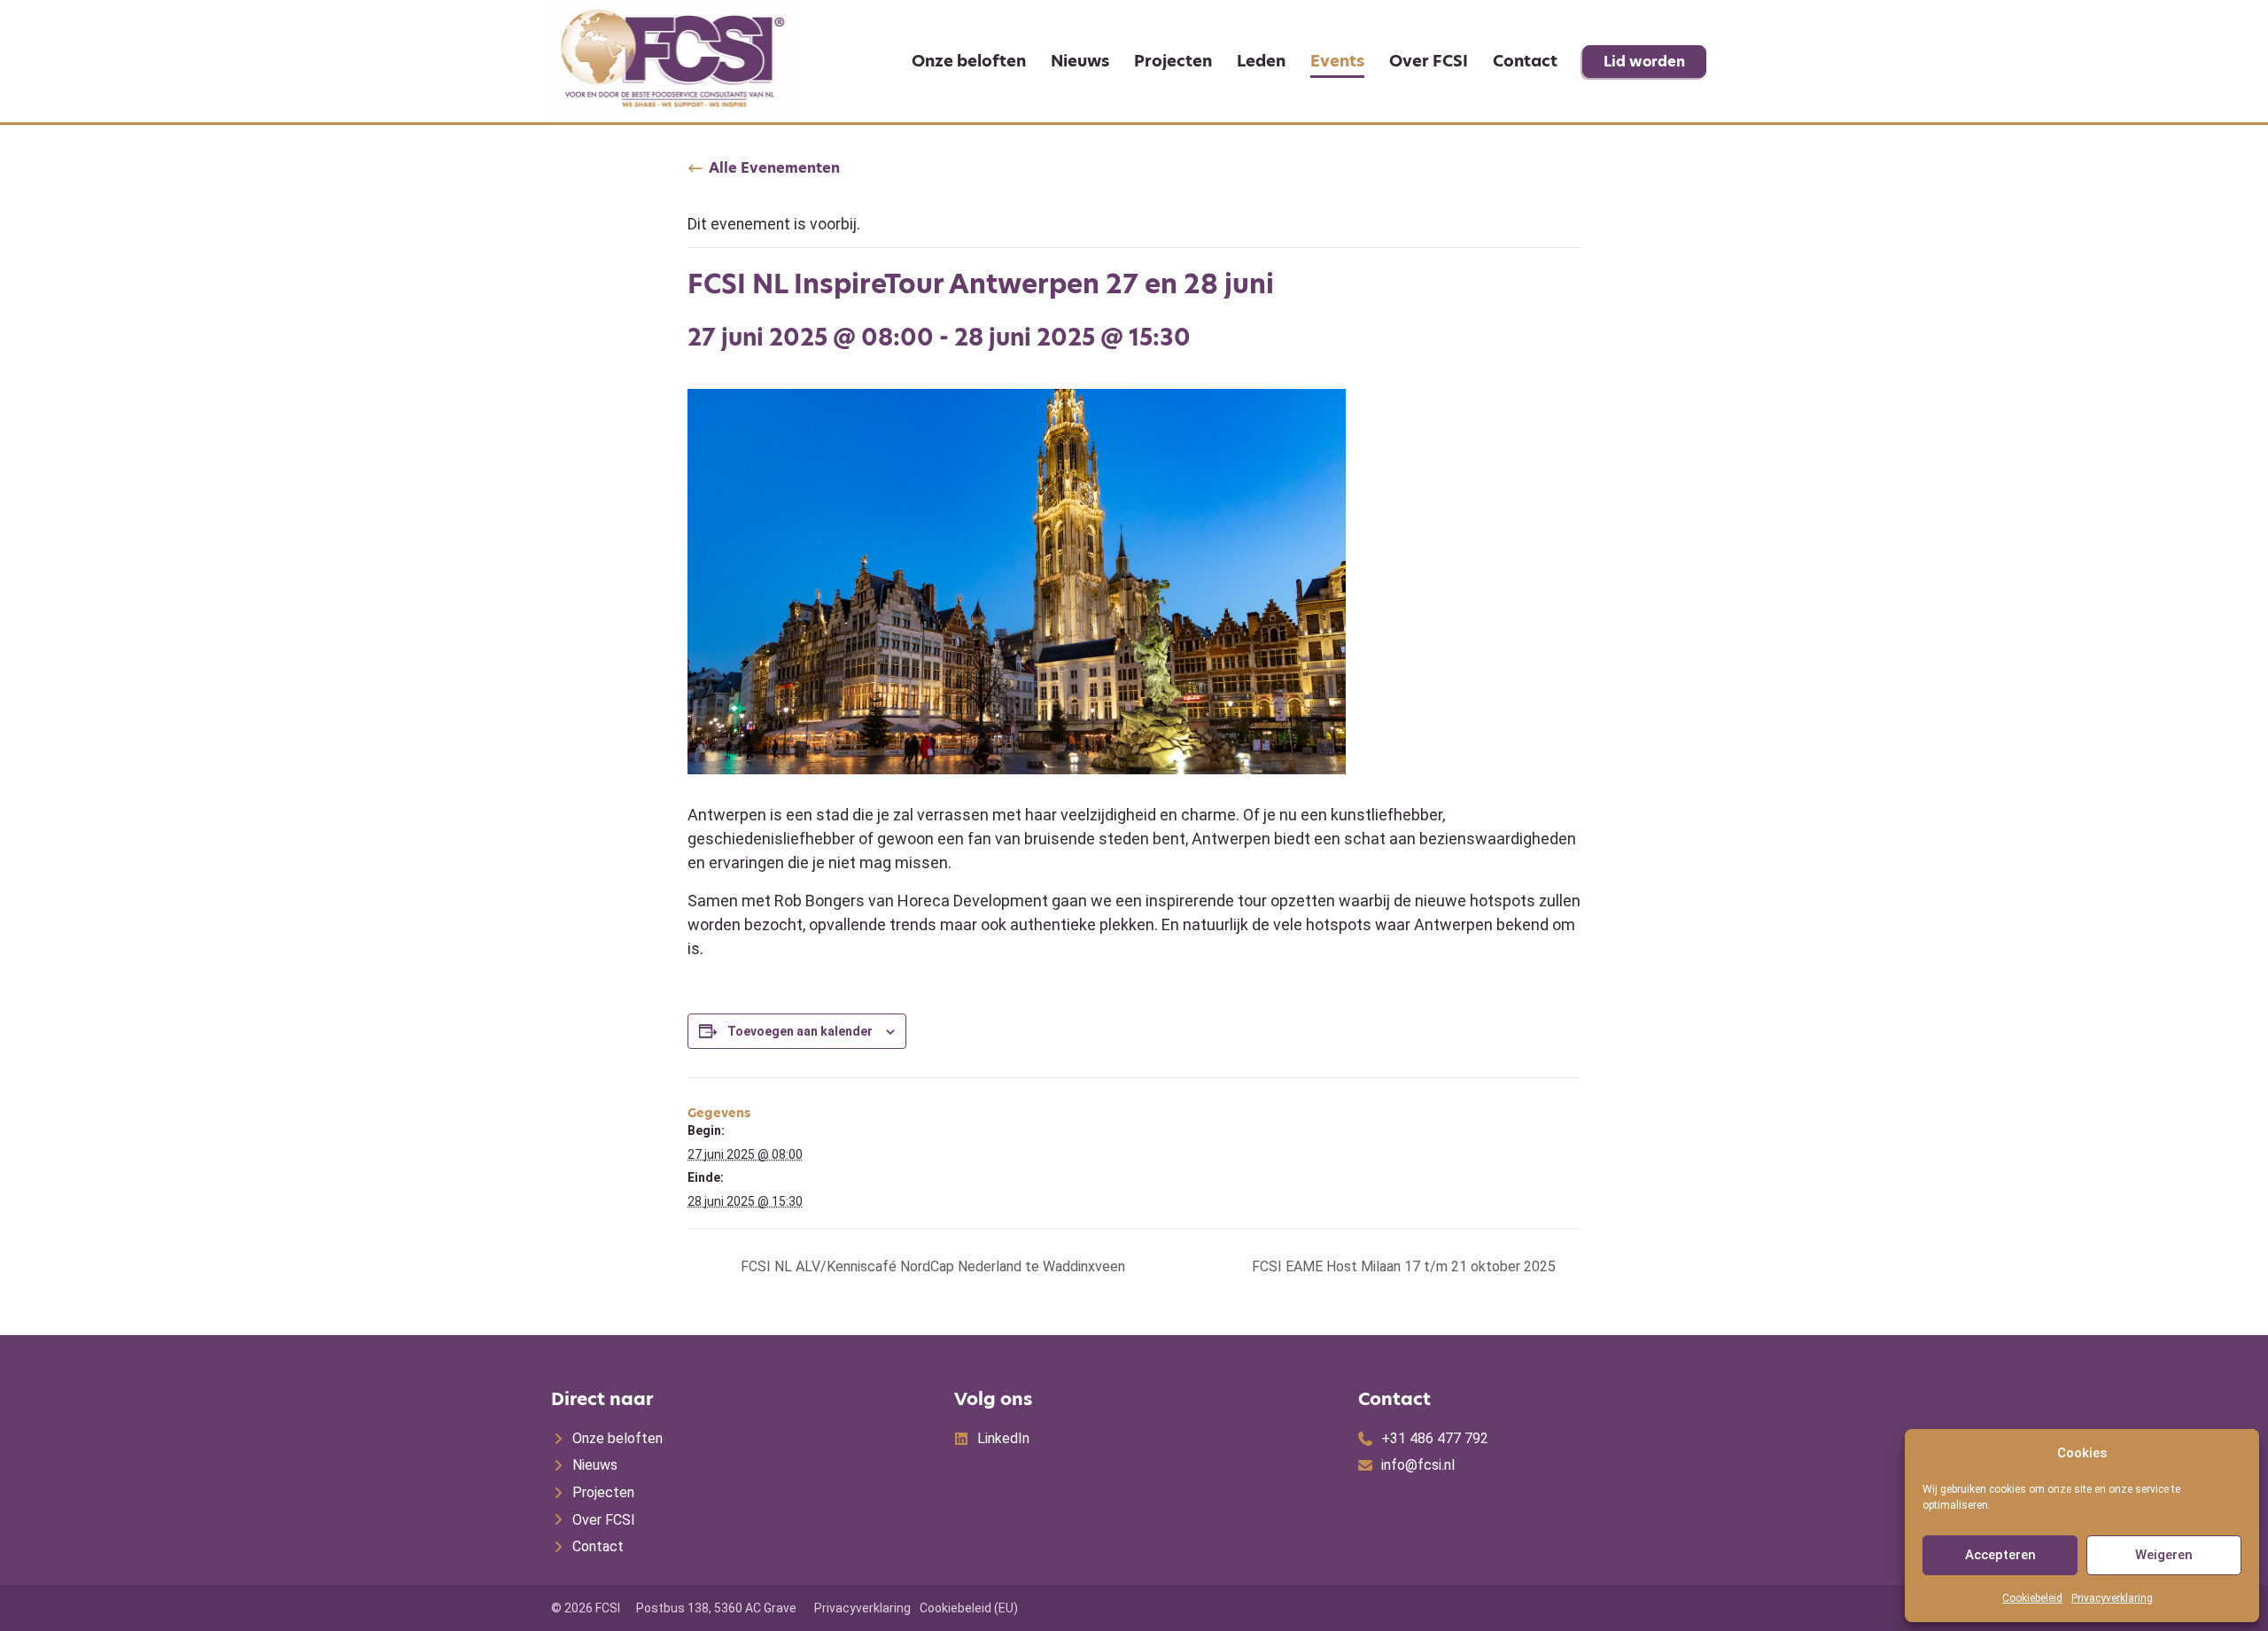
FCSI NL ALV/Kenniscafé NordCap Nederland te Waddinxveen (931, 1266)
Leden (1261, 61)
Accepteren (2000, 1555)
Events (1337, 61)
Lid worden (1644, 62)
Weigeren (2164, 1555)
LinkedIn (1003, 1438)
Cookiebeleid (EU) (969, 1608)
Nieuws (1080, 61)
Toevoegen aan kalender (800, 1031)
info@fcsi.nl (1418, 1465)
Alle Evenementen (774, 168)
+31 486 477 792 (1435, 1438)
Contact (1525, 61)
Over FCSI (1429, 61)
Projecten (1173, 61)
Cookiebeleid (2032, 1598)
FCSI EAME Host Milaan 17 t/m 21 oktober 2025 (1406, 1266)
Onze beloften (969, 61)
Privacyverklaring (2112, 1598)
